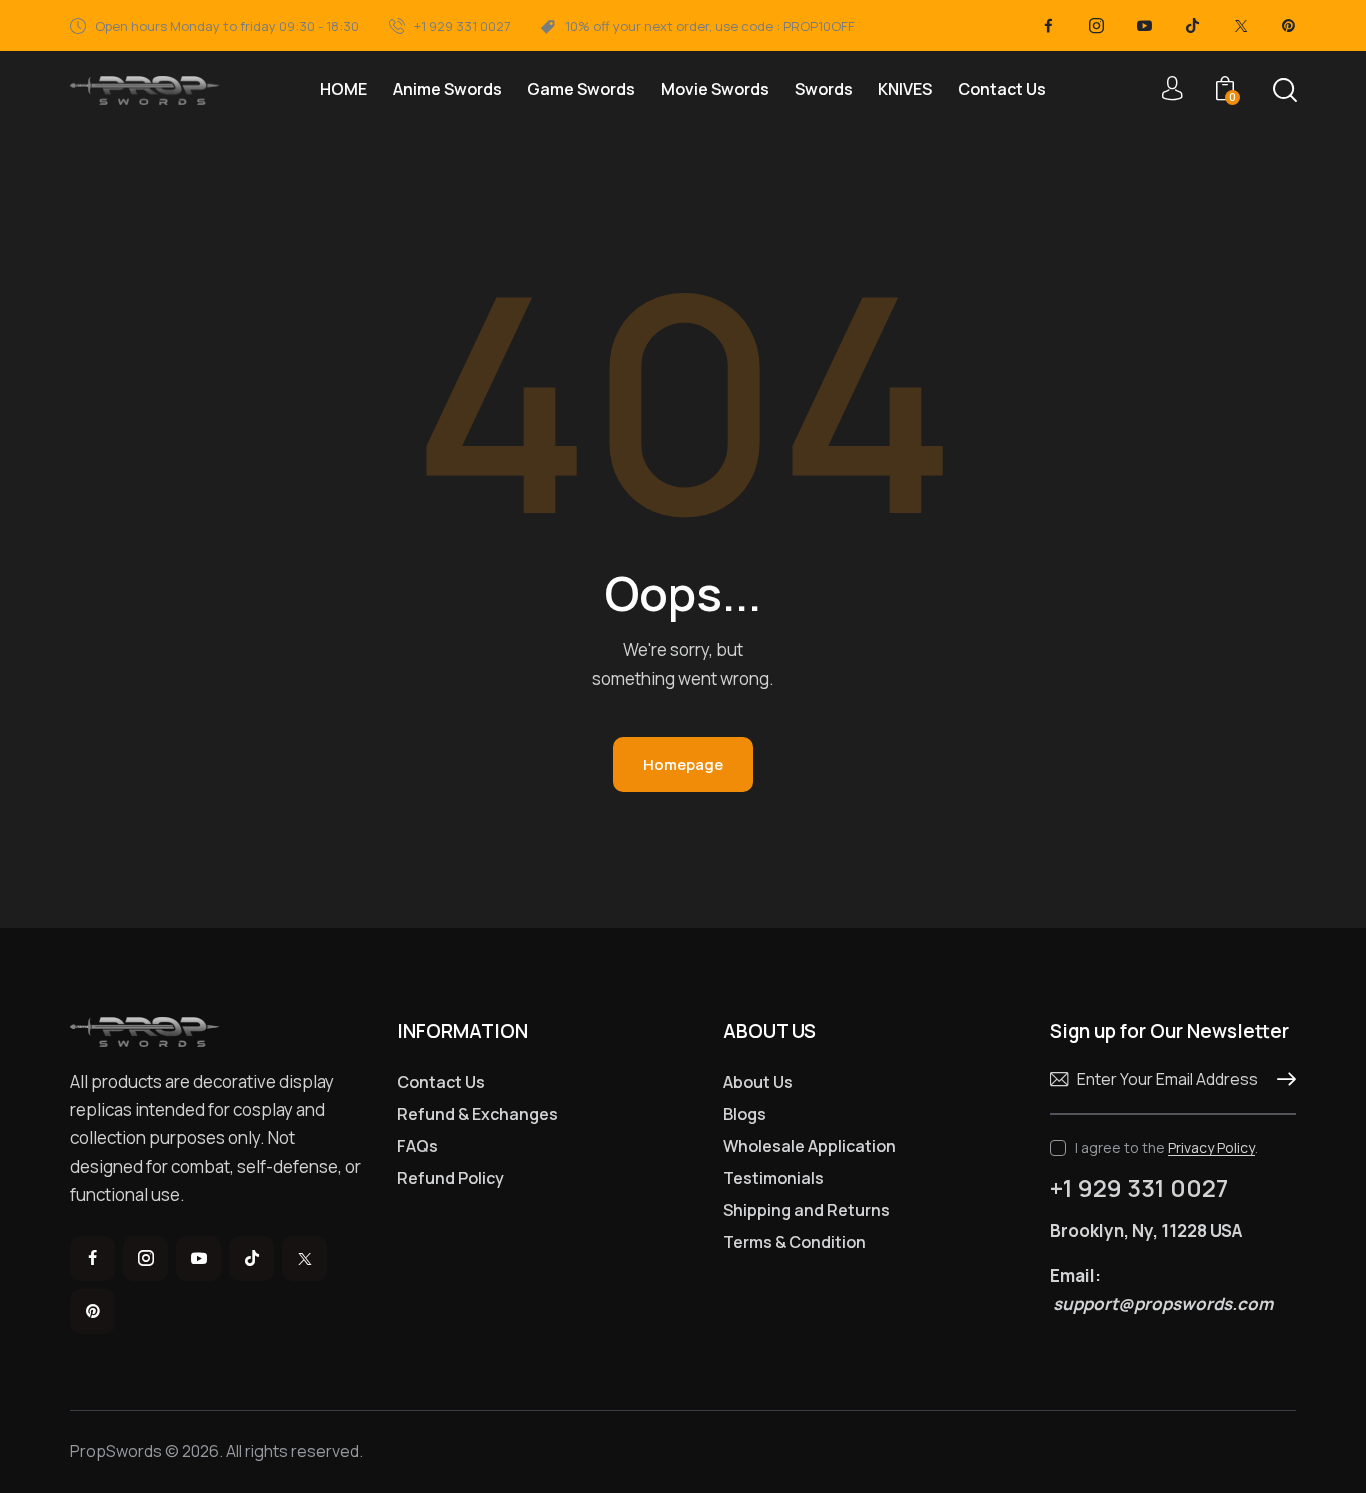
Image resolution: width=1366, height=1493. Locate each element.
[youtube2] (1145, 26)
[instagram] (1097, 26)
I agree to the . (1166, 1147)
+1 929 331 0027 (1139, 1188)
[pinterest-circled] (1289, 26)
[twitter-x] (1241, 26)
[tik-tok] (1193, 26)
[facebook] (1049, 26)
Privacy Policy (1211, 1148)
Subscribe (1281, 1080)
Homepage (683, 764)
